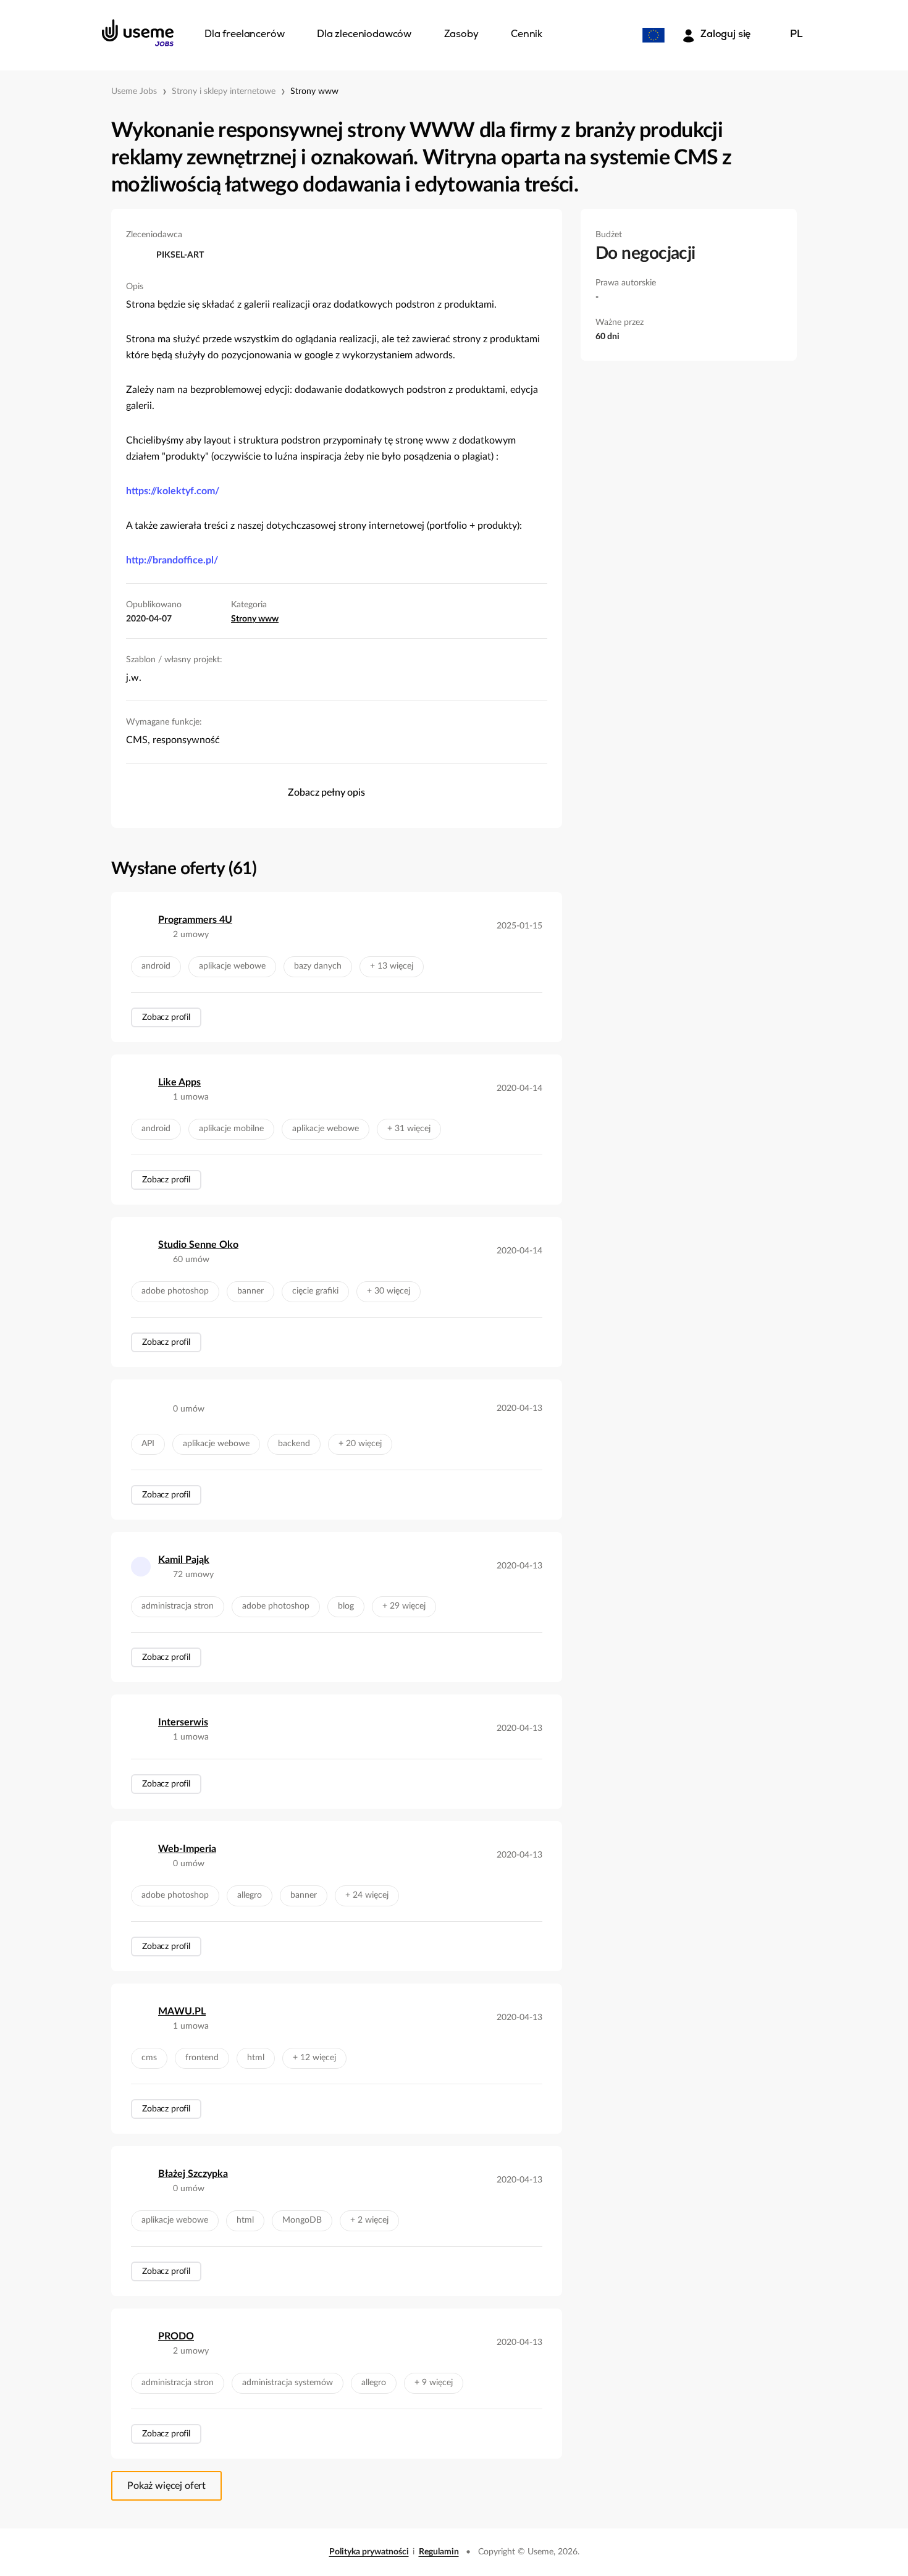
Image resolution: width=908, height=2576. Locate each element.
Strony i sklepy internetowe (224, 91)
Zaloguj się (725, 35)
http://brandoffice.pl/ (172, 560)
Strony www (314, 91)
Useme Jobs (134, 91)
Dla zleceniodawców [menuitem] (364, 35)
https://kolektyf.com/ (173, 491)
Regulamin (439, 2552)
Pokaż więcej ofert (166, 2486)
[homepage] (138, 33)
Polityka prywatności (369, 2552)
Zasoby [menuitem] (461, 35)
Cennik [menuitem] (527, 35)
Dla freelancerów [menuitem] (244, 35)
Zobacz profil (166, 1017)
